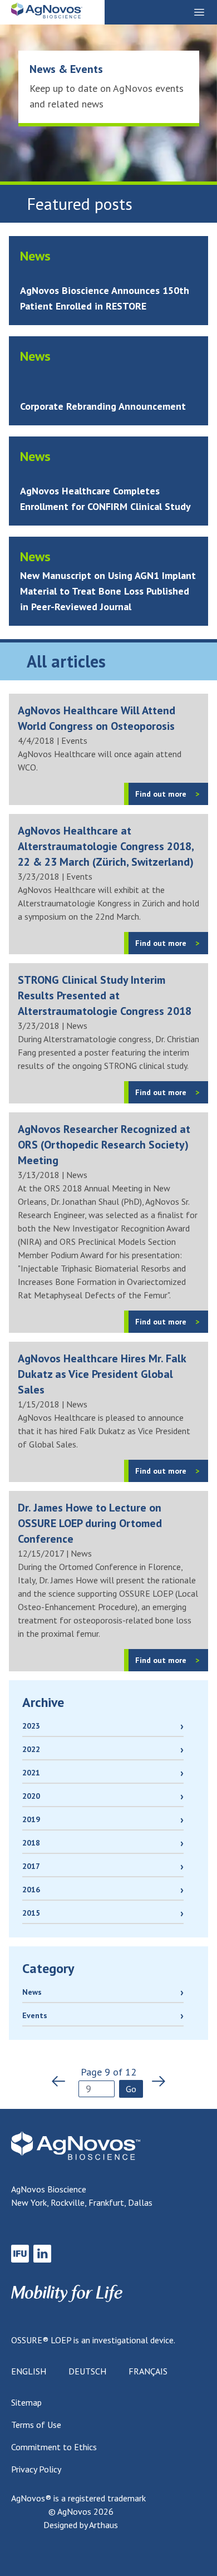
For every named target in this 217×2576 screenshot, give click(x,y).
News (32, 1992)
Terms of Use (36, 2425)
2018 (31, 1843)
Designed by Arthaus (81, 2525)
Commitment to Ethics (54, 2447)
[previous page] (62, 2081)
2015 (31, 1913)
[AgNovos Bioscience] (47, 13)
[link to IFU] (20, 2254)
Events (35, 2015)
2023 (31, 1726)
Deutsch (87, 2371)
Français (148, 2371)
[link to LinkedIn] (42, 2254)
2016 (31, 1890)
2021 (31, 1773)
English (29, 2371)
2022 (31, 1749)
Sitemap (26, 2402)
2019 (31, 1819)
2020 (31, 1796)
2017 (31, 1866)
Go (131, 2089)
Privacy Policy (36, 2469)
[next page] (155, 2081)
